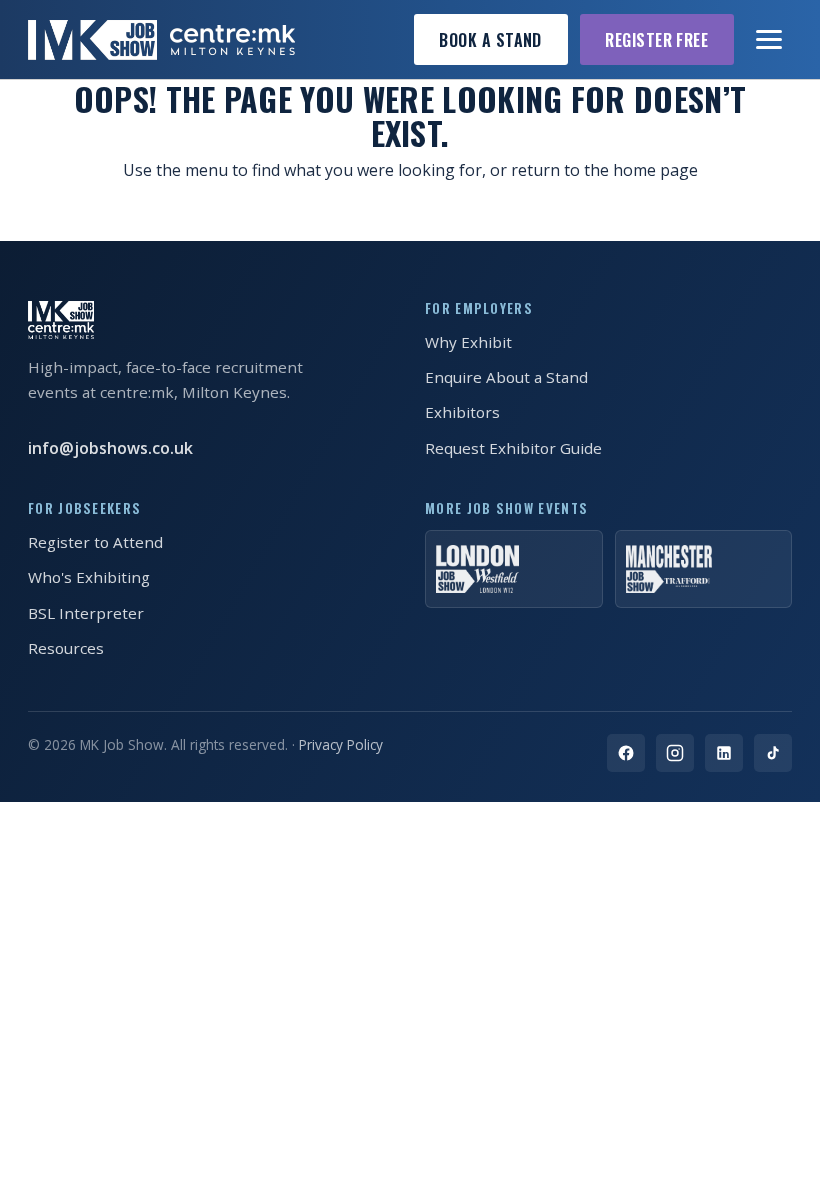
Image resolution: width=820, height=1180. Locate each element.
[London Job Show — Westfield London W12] (514, 569)
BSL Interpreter (86, 613)
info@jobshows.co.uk (110, 448)
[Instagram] (675, 753)
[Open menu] (770, 40)
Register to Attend (95, 542)
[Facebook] (626, 753)
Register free (656, 40)
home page (655, 170)
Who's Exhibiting (89, 577)
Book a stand (490, 40)
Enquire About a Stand (506, 377)
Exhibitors (462, 412)
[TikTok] (773, 753)
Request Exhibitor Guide (513, 448)
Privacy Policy (341, 744)
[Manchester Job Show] (704, 569)
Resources (66, 648)
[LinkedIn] (724, 753)
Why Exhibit (468, 342)
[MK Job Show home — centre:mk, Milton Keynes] (161, 40)
